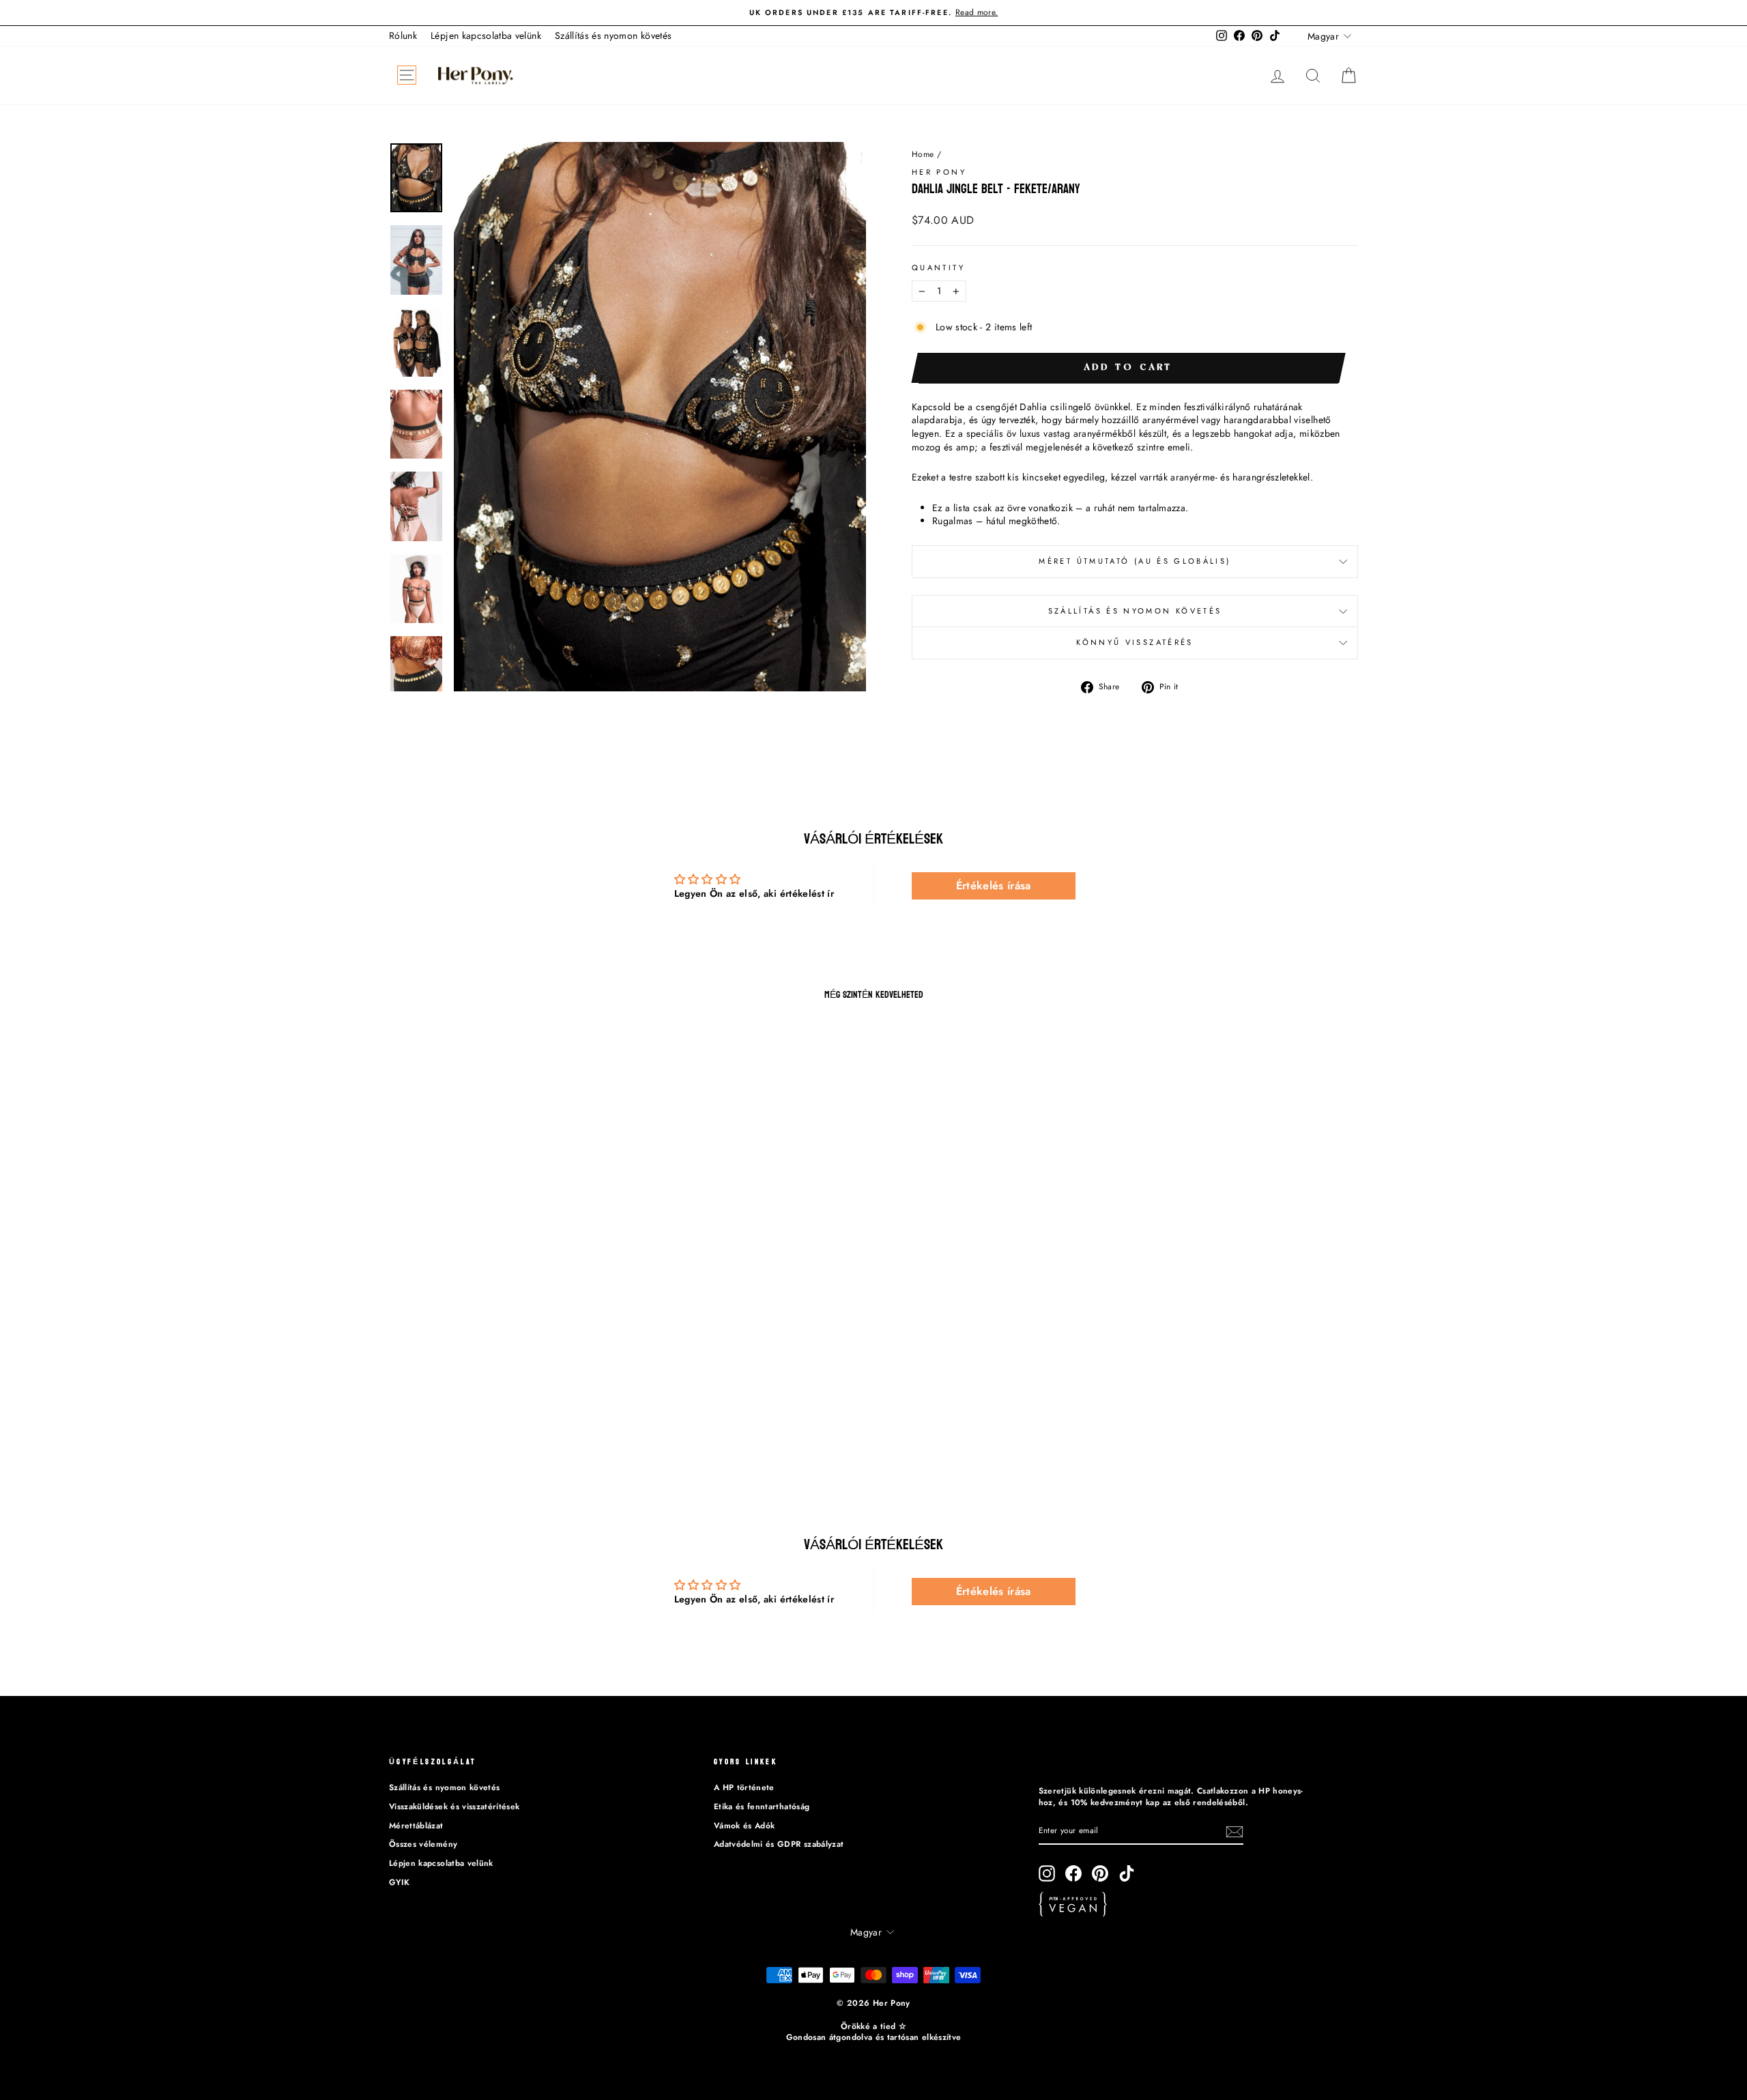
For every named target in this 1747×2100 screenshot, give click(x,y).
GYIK (399, 1882)
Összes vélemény (423, 1844)
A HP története (744, 1787)
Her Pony (939, 172)
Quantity (938, 268)
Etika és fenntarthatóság (762, 1806)
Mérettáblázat (416, 1825)
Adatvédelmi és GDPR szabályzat (779, 1844)
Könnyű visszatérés (1135, 642)
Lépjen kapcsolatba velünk (486, 35)
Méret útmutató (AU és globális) (1135, 561)
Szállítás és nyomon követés (613, 35)
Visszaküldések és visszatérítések (454, 1806)
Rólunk (403, 35)
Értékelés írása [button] (994, 886)
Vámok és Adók (745, 1825)
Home (923, 154)
